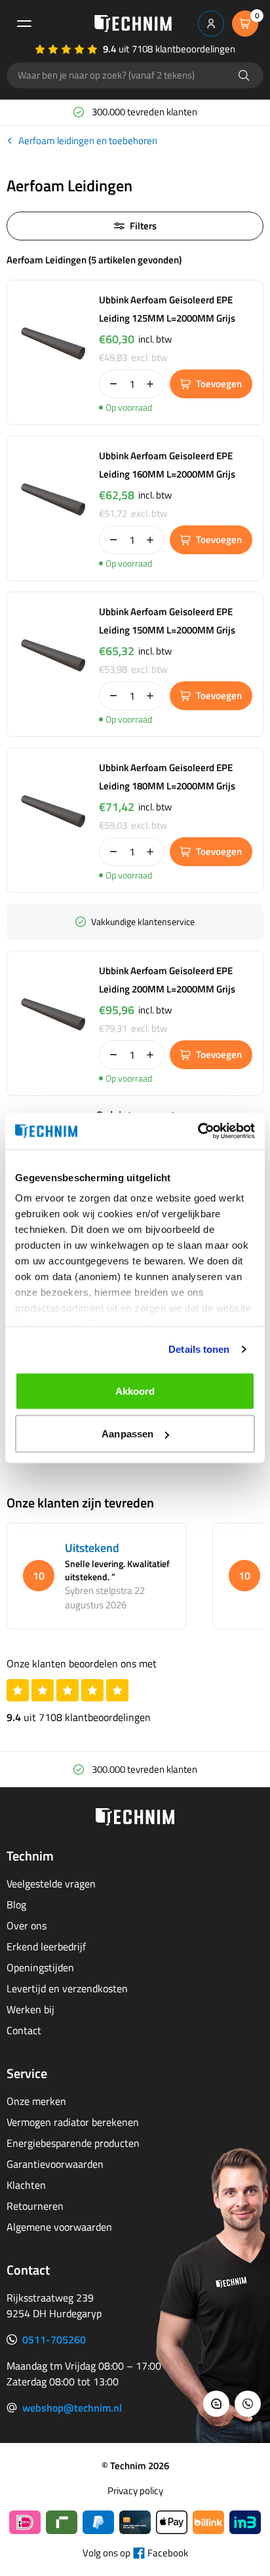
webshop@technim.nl (72, 2408)
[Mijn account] (211, 24)
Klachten (26, 2185)
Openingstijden (40, 1967)
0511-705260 (54, 2339)
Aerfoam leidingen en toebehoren (88, 141)
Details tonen (199, 1349)
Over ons (27, 1925)
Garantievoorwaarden (55, 2164)
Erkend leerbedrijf (46, 1946)
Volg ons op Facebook (135, 2553)
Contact (24, 2030)
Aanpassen (127, 1434)
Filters (143, 226)
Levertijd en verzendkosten (67, 1988)
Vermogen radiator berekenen (73, 2122)
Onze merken (36, 2101)
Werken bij (30, 2009)
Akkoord (135, 1391)
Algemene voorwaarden (59, 2227)
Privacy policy (135, 2491)
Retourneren (35, 2206)
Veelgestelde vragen (51, 1884)
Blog (16, 1904)
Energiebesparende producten (73, 2143)
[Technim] (133, 24)
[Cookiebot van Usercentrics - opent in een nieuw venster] (198, 1131)
